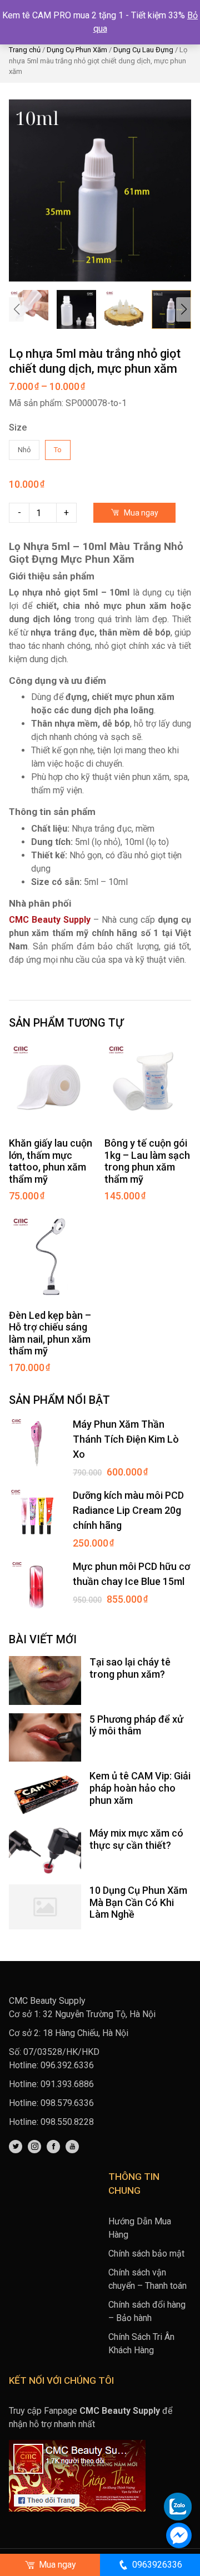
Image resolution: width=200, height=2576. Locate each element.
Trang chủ (25, 50)
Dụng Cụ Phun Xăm (77, 50)
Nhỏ (24, 450)
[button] (184, 309)
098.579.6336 (67, 2103)
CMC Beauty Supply (50, 920)
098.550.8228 (67, 2122)
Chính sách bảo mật (146, 2254)
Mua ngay (140, 513)
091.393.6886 (67, 2084)
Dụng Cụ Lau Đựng (143, 50)
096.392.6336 (67, 2065)
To (58, 450)
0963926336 (157, 2565)
